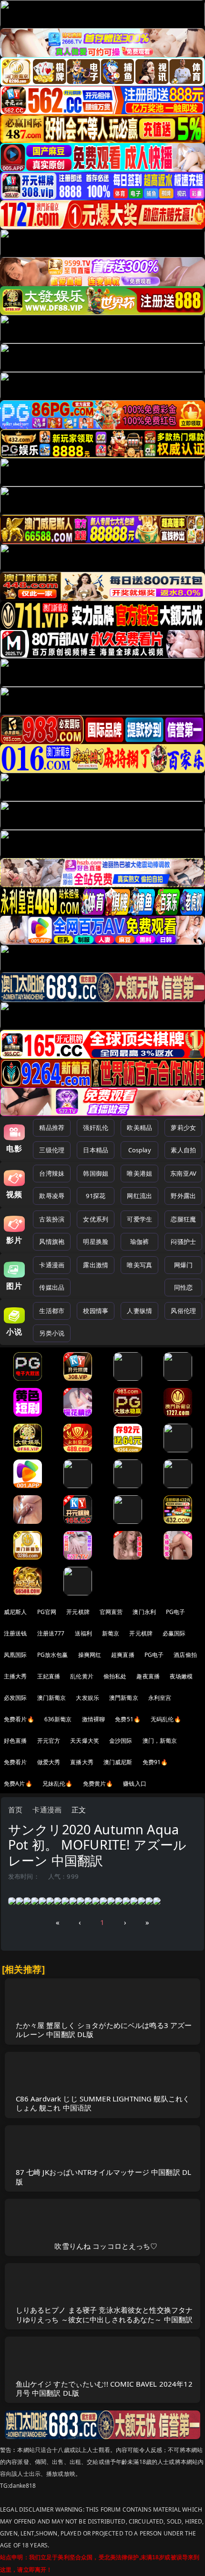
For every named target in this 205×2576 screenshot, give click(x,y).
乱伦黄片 (82, 1676)
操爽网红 (90, 1655)
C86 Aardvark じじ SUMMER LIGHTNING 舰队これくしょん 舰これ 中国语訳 (103, 2103)
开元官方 (49, 1741)
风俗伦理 (183, 1311)
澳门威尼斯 (118, 1762)
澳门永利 (144, 1612)
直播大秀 (82, 1762)
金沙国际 (121, 1741)
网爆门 (183, 1265)
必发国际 (15, 1698)
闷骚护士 (183, 1241)
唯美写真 (139, 1265)
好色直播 (15, 1741)
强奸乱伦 (96, 1128)
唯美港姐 (139, 1173)
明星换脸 (96, 1241)
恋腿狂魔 (183, 1219)
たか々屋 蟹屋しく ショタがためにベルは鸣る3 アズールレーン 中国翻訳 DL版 (104, 2030)
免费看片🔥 (19, 1719)
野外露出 (183, 1196)
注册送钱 (15, 1633)
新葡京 (111, 1633)
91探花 (96, 1196)
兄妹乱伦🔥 (58, 1784)
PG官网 (47, 1612)
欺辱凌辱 (52, 1196)
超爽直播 (123, 1655)
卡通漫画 (52, 1265)
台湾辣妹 (52, 1173)
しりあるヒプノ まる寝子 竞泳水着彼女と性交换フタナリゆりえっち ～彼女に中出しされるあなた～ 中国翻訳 (104, 2314)
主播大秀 (15, 1676)
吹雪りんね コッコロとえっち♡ (106, 2246)
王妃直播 (49, 1676)
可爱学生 (139, 1219)
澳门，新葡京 (160, 1741)
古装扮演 (52, 1219)
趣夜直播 (148, 1676)
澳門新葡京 (124, 1698)
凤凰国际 (15, 1655)
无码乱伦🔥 (166, 1719)
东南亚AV (183, 1173)
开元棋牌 (78, 1612)
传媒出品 (52, 1287)
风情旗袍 (52, 1241)
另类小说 (52, 1333)
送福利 (83, 1633)
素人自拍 (183, 1150)
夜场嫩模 (181, 1676)
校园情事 (96, 1311)
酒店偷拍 (185, 1655)
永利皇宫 (160, 1698)
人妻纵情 (139, 1311)
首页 (15, 1810)
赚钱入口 (135, 1784)
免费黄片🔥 (98, 1784)
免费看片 (15, 1762)
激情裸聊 (94, 1719)
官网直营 (111, 1612)
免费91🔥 (155, 1762)
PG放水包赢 (53, 1655)
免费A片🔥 (18, 1784)
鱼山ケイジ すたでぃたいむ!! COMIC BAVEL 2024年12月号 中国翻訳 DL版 (104, 2388)
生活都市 (52, 1311)
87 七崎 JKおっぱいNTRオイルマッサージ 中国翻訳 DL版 (104, 2177)
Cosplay (140, 1150)
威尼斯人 (15, 1612)
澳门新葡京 (52, 1698)
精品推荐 (52, 1128)
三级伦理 (52, 1150)
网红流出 (139, 1196)
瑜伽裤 (139, 1241)
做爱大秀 (49, 1762)
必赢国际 (174, 1633)
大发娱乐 (87, 1698)
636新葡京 (58, 1719)
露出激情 (96, 1265)
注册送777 (51, 1633)
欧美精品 (139, 1128)
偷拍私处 (115, 1676)
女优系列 (96, 1219)
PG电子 (176, 1612)
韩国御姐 (96, 1173)
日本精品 (96, 1150)
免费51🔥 (128, 1719)
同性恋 (183, 1287)
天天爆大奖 (85, 1741)
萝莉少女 (183, 1128)
